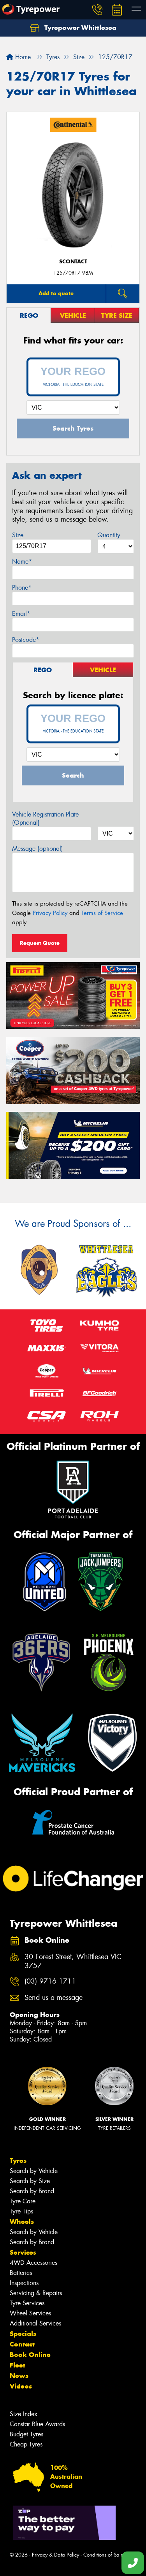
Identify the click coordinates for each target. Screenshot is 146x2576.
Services (23, 2252)
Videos (21, 2386)
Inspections (24, 2283)
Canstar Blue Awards (37, 2424)
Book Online (30, 2355)
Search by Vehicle (34, 2171)
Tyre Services (27, 2303)
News (19, 2376)
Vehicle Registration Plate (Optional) (45, 818)
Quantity (109, 535)
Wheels (22, 2222)
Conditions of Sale (103, 2555)
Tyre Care (23, 2201)
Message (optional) (38, 849)
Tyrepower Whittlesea (79, 28)
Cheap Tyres (26, 2444)
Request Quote (40, 943)
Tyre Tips (21, 2211)
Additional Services (35, 2323)
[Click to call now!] (97, 10)
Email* (21, 614)
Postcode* (26, 640)
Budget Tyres (26, 2434)
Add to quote (56, 293)
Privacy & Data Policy (55, 2555)
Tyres (18, 2161)
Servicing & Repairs (36, 2293)
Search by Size (30, 2181)
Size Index (24, 2414)
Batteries (21, 2273)
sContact (73, 262)
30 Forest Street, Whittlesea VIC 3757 (73, 1961)
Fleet (18, 2365)
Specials (23, 2334)
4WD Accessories (33, 2263)
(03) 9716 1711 (50, 1981)
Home (22, 57)
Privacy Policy (50, 913)
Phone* (22, 588)
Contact (22, 2344)
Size (18, 535)
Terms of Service (102, 913)
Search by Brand (32, 2191)
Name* (22, 562)
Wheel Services (30, 2313)
